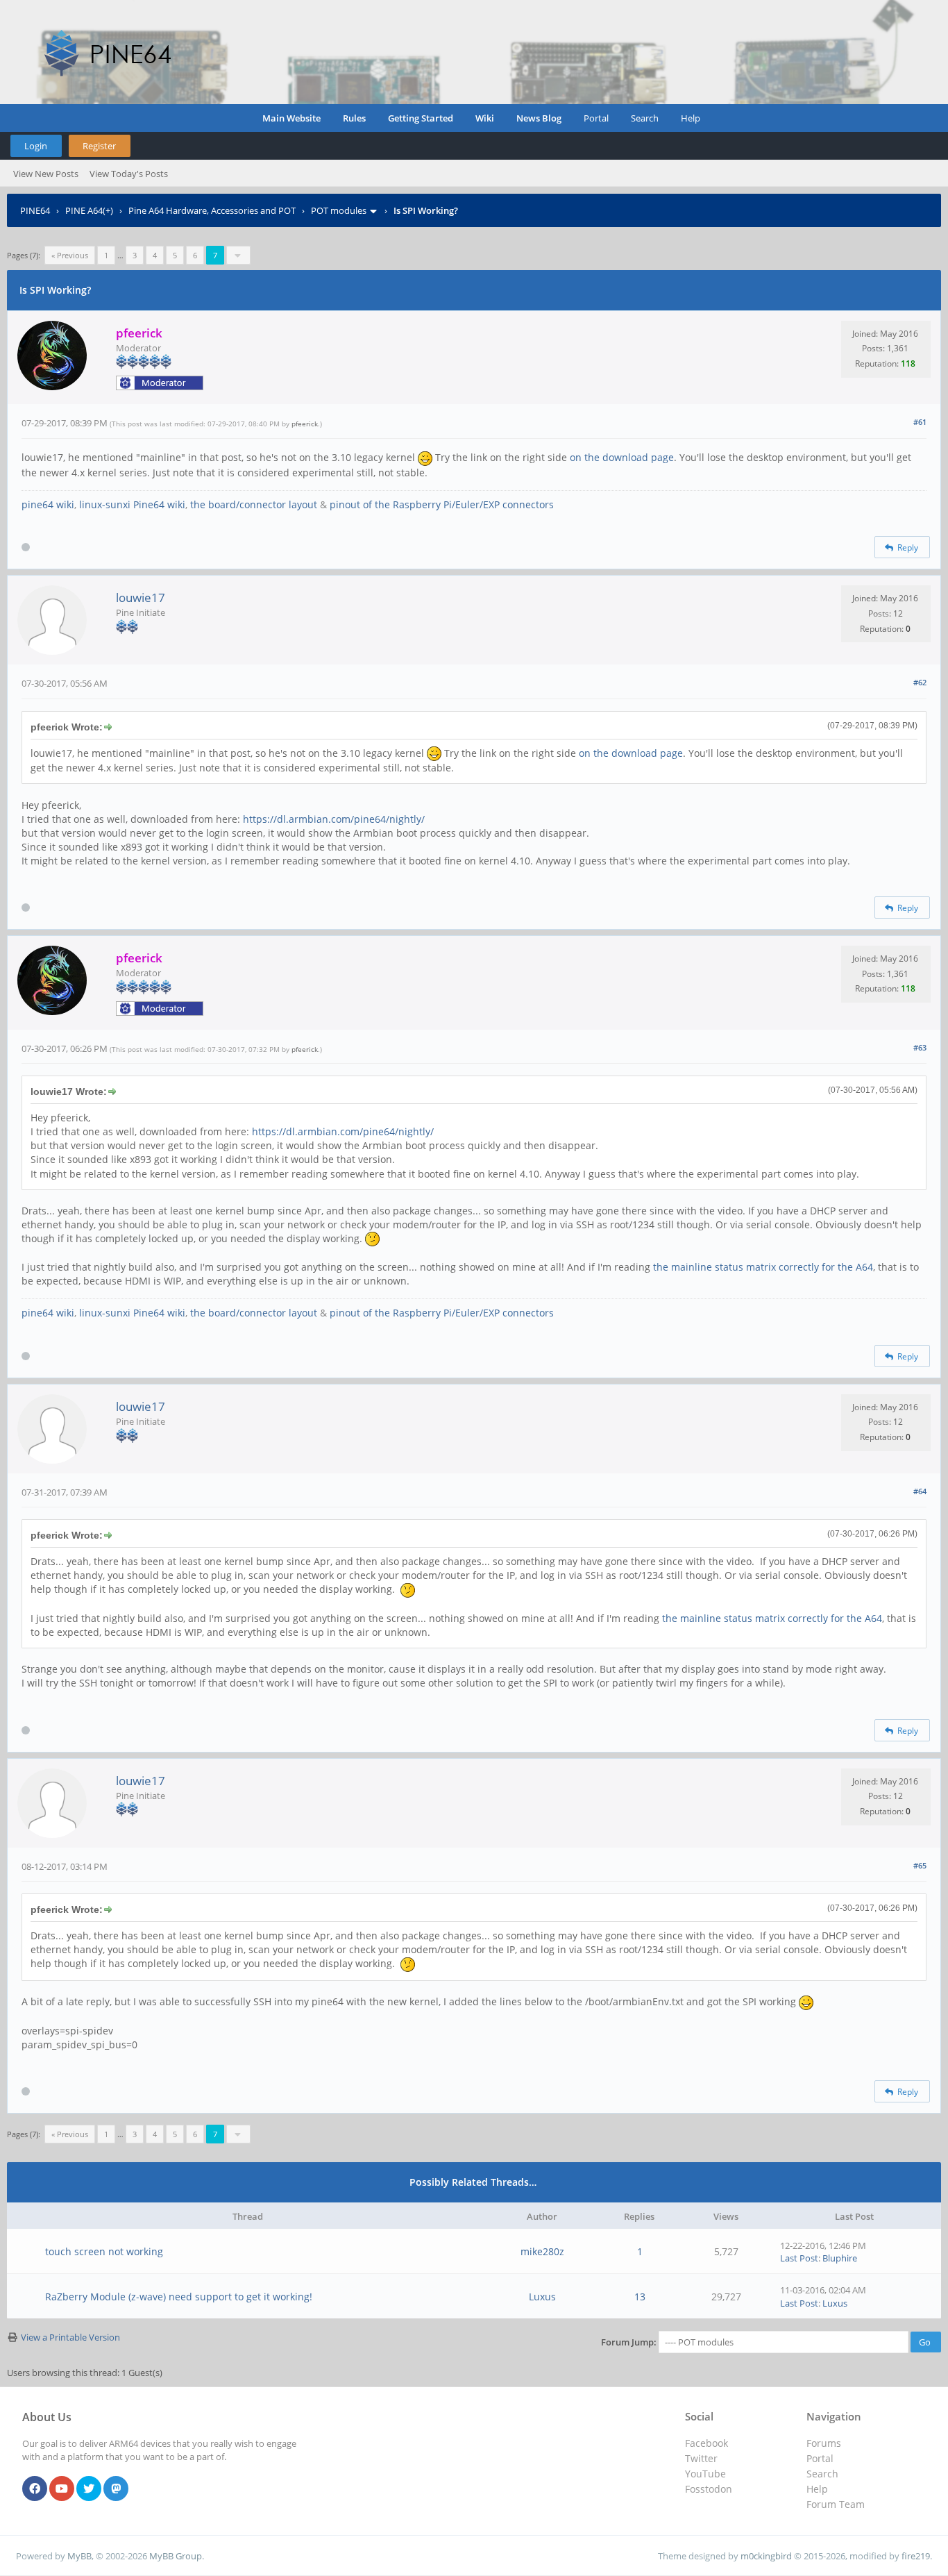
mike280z (542, 2251)
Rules (354, 118)
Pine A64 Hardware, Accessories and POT (212, 210)
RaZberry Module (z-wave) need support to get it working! (179, 2297)
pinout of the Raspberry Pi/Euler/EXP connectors (442, 504)
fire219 (916, 2556)
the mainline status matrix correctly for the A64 (763, 1267)
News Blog (539, 118)
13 (640, 2297)
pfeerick (305, 424)
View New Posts (46, 174)
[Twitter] (89, 2489)
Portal (596, 118)
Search (645, 118)
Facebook (706, 2443)
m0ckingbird (766, 2556)
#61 (920, 422)
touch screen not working (104, 2251)
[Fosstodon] (116, 2489)
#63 (920, 1047)
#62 (920, 682)
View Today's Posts (129, 174)
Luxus (542, 2297)
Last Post (799, 2258)
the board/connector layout (254, 504)
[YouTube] (62, 2489)
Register (99, 146)
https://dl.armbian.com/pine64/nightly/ (334, 819)
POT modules (339, 210)
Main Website (291, 118)
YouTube (705, 2474)
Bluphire (840, 2258)
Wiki (485, 118)
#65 (920, 1865)
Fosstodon (709, 2489)
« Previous (70, 255)
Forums (824, 2443)
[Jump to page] (238, 255)
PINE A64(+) (89, 210)
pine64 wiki (48, 504)
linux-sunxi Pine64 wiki (132, 504)
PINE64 (35, 210)
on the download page (622, 457)
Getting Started (421, 118)
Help (691, 118)
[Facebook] (35, 2489)
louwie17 (141, 597)
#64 (920, 1491)
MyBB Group (176, 2556)
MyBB (79, 2556)
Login (36, 146)
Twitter (701, 2458)
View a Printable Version (70, 2337)
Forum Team (836, 2504)
